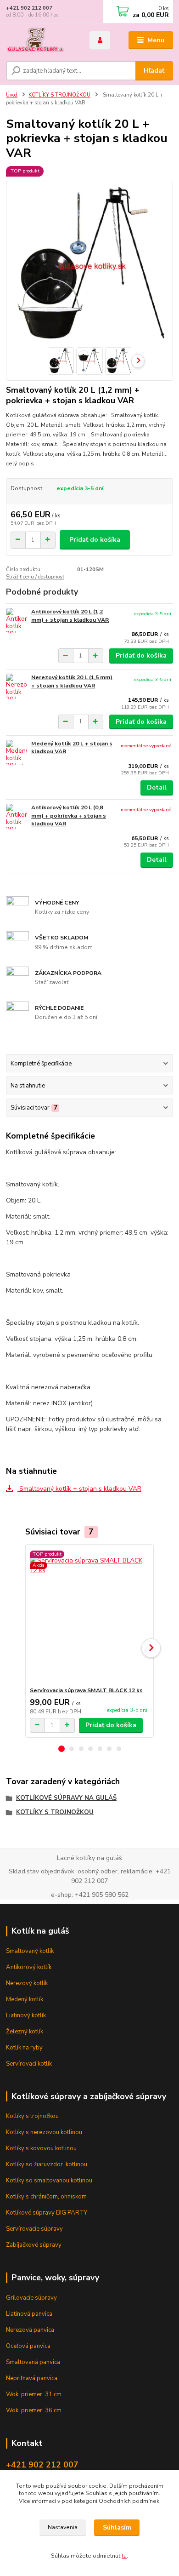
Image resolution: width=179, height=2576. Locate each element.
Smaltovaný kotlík (30, 1951)
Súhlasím (117, 2527)
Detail (157, 787)
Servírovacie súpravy (34, 2229)
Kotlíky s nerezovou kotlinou (44, 2132)
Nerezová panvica (30, 2330)
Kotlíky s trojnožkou (32, 2116)
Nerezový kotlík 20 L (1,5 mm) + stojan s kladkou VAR (72, 681)
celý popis (20, 464)
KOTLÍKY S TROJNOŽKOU (59, 95)
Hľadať (154, 71)
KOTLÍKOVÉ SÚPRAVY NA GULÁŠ (66, 1798)
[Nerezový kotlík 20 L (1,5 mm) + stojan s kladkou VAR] (17, 686)
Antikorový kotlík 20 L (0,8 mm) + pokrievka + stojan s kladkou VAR (69, 816)
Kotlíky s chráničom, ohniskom (46, 2197)
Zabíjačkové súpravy (34, 2245)
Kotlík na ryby (24, 2048)
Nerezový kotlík (27, 1983)
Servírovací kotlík (29, 2064)
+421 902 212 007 (29, 8)
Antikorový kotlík (29, 1967)
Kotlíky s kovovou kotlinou (41, 2148)
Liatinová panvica (29, 2314)
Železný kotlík (25, 2032)
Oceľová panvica (28, 2346)
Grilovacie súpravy (31, 2298)
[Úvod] (41, 40)
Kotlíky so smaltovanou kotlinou (49, 2181)
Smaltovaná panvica (33, 2362)
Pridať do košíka (95, 540)
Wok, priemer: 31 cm (34, 2394)
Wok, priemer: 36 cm (34, 2410)
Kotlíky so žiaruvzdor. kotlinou (47, 2164)
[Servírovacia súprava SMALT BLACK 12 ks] (90, 1616)
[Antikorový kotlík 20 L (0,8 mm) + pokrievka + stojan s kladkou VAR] (17, 816)
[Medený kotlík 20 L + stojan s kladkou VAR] (17, 753)
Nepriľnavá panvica (32, 2378)
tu (124, 2556)
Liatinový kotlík (26, 2015)
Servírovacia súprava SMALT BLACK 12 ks (86, 1690)
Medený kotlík (25, 1999)
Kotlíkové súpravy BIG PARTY (47, 2213)
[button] (62, 1749)
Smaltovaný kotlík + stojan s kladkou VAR (79, 1489)
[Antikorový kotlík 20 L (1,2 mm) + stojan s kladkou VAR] (17, 621)
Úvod (12, 95)
